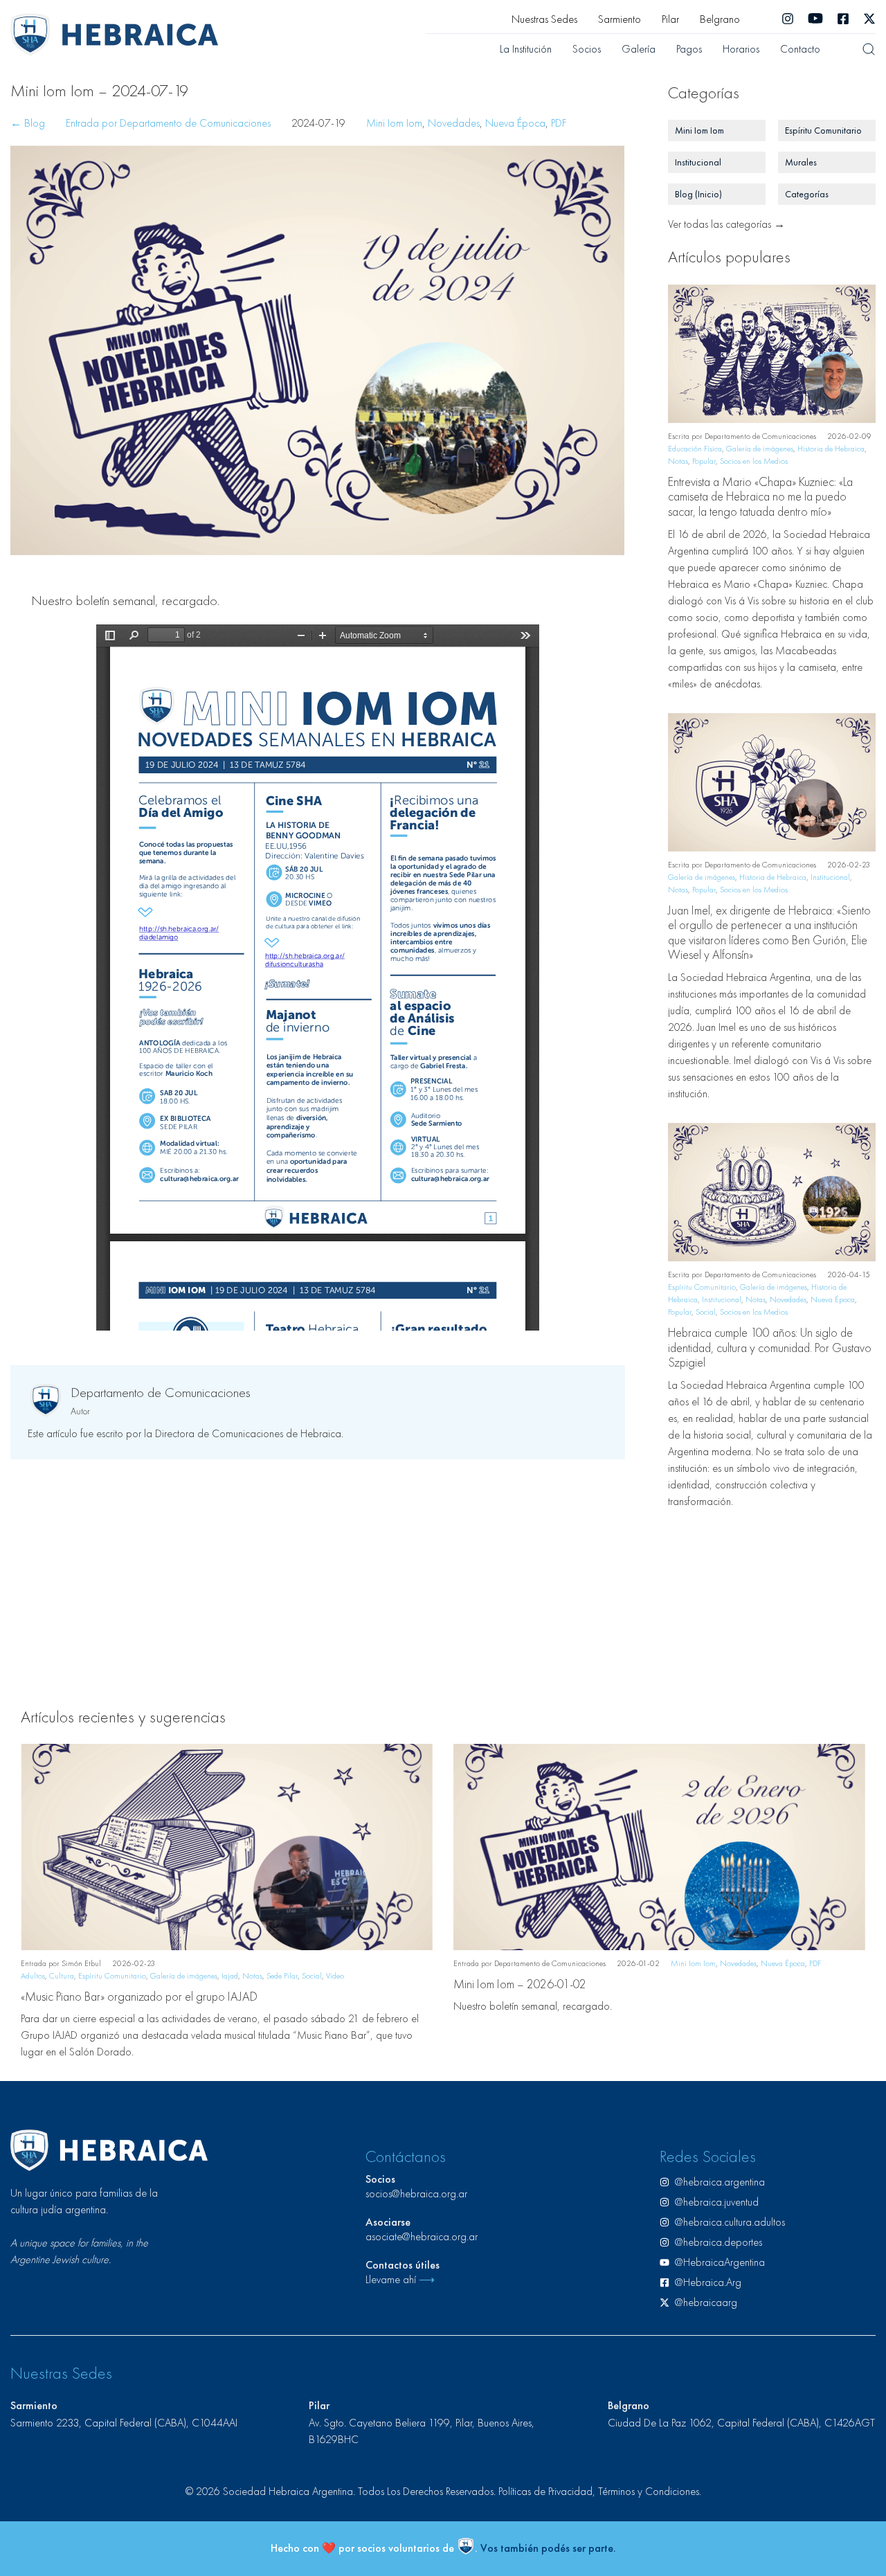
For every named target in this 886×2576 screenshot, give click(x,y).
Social (706, 1312)
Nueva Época (515, 123)
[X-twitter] (869, 19)
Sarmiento (620, 19)
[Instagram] (788, 19)
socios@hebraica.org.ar (416, 2194)
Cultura (62, 1976)
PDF (559, 123)
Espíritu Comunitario (702, 1287)
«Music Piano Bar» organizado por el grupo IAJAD (139, 1996)
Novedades (454, 123)
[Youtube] (815, 19)
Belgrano (720, 19)
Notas (678, 461)
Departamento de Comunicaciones (161, 1392)
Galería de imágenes (760, 449)
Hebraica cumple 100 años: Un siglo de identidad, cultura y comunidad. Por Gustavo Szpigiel (770, 1347)
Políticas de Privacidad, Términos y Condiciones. (600, 2491)
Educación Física (695, 449)
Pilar (670, 19)
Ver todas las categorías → (726, 224)
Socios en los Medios (754, 461)
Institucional (830, 877)
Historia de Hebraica (831, 449)
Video (335, 1976)
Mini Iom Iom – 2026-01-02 (520, 1984)
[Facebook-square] (843, 19)
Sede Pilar (282, 1976)
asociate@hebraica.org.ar (422, 2236)
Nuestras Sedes (544, 19)
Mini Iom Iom (394, 123)
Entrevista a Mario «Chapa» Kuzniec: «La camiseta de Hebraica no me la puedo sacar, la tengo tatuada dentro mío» (760, 496)
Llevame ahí (400, 2279)
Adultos (33, 1976)
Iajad (230, 1976)
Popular (704, 461)
